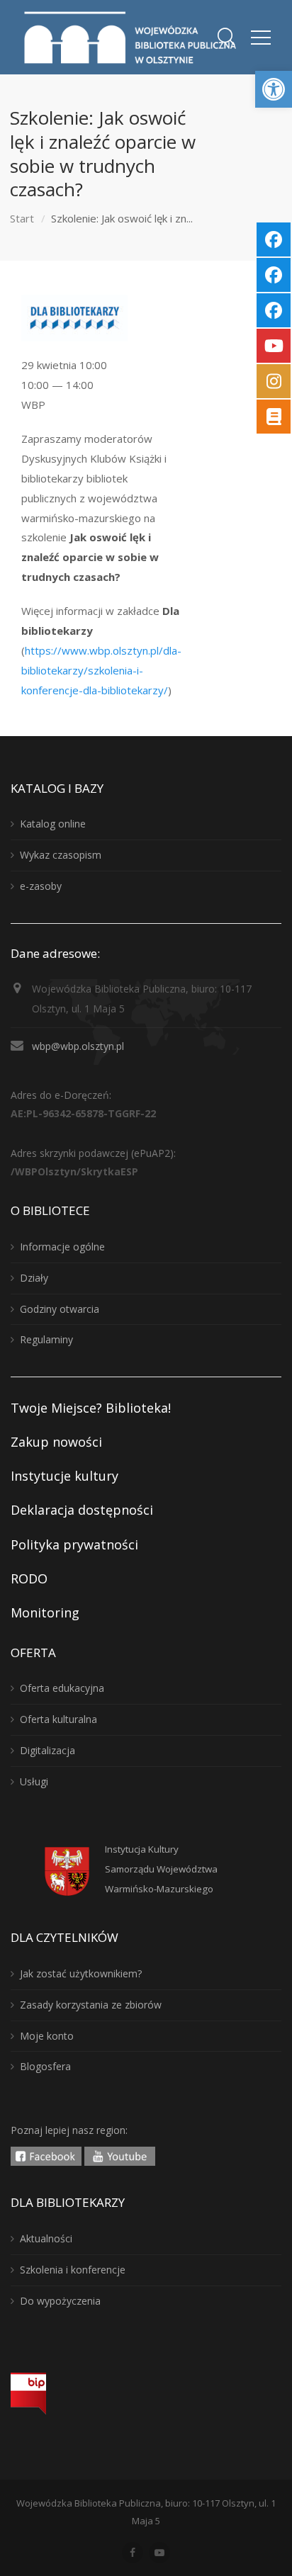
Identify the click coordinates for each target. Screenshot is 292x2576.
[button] (274, 89)
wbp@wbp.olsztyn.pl (78, 1046)
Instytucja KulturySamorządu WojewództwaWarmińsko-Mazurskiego (161, 1869)
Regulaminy (46, 1339)
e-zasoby (41, 886)
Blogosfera (45, 2066)
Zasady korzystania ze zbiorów (91, 2005)
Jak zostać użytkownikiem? (81, 1973)
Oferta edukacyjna (62, 1688)
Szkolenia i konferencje (73, 2270)
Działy (34, 1278)
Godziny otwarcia (60, 1309)
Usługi (34, 1781)
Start (22, 218)
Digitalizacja (47, 1750)
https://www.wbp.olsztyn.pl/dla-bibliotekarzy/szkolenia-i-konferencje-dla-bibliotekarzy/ (101, 670)
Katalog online (53, 824)
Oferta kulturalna (58, 1719)
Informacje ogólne (62, 1247)
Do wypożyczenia (60, 2301)
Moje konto (47, 2036)
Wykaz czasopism (61, 855)
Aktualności (46, 2238)
